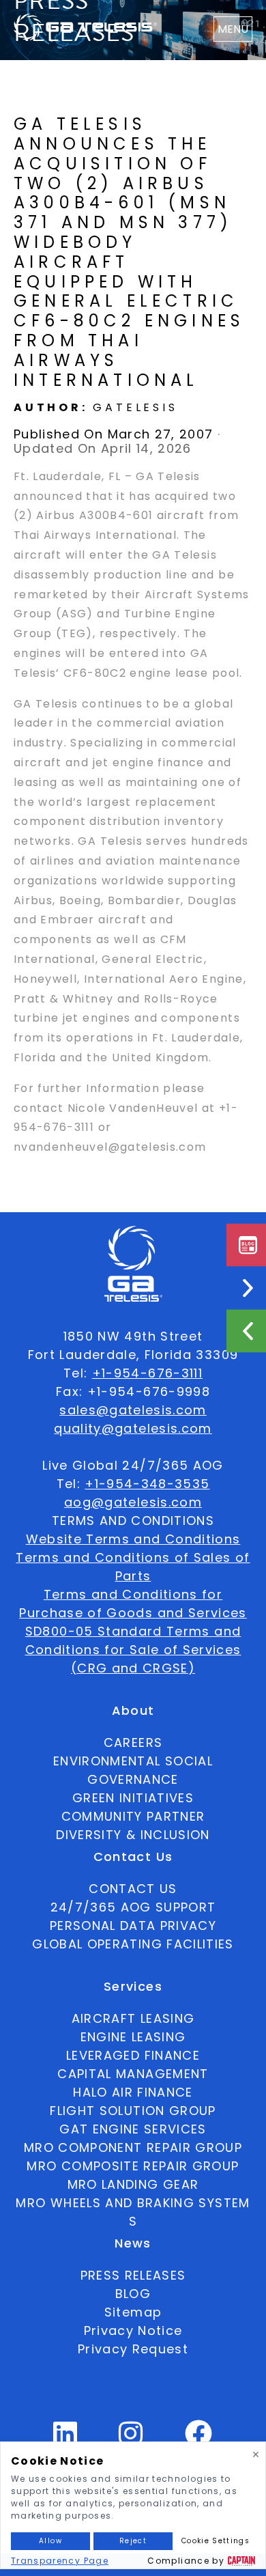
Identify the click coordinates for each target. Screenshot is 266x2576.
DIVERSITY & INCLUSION (133, 1835)
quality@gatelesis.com (133, 1428)
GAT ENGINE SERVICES (133, 2129)
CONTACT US (133, 1889)
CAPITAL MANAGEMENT (133, 2074)
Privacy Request (133, 2349)
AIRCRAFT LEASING (133, 2018)
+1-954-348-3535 (147, 1484)
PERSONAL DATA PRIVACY (133, 1926)
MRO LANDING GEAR (133, 2184)
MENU (233, 29)
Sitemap (133, 2312)
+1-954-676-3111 (147, 1373)
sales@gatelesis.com (133, 1410)
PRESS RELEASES (133, 2275)
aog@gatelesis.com (133, 1502)
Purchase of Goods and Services (133, 1613)
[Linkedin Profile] (65, 2439)
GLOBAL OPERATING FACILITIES (133, 1944)
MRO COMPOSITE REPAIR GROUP (133, 2166)
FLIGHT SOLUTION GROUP (133, 2111)
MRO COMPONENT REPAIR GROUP (133, 2147)
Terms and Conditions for (133, 1594)
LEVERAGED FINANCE (133, 2055)
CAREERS (133, 1742)
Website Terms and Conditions (133, 1539)
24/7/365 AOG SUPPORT (133, 1907)
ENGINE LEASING (133, 2037)
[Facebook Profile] (199, 2439)
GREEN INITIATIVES (133, 1798)
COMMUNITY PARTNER (133, 1816)
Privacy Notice (133, 2330)
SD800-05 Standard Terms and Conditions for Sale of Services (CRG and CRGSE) (133, 1650)
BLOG (133, 2294)
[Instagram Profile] (131, 2439)
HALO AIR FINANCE (133, 2092)
